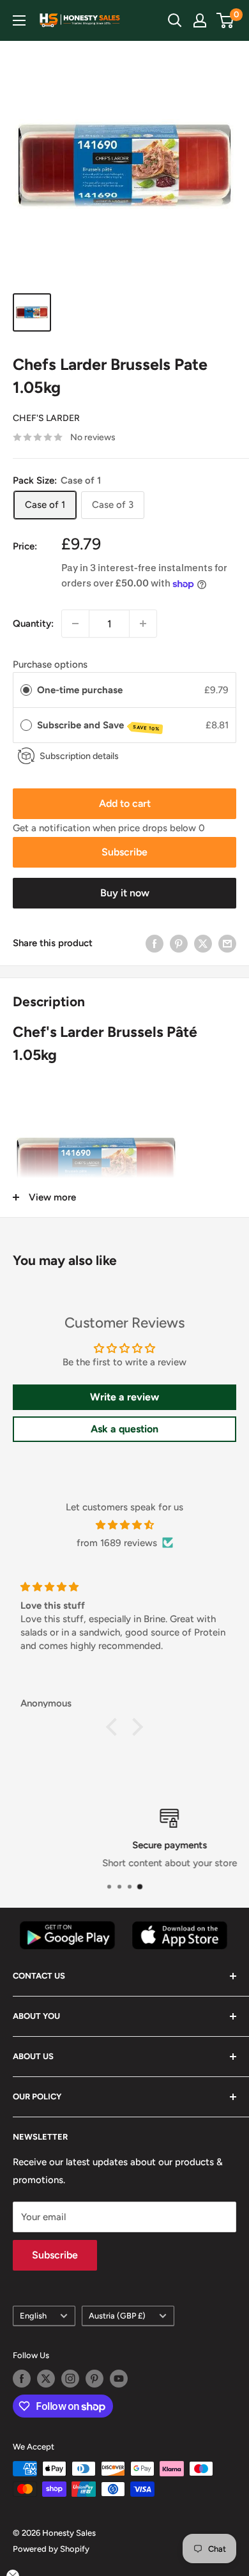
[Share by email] (227, 943)
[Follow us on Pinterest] (94, 2379)
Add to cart (125, 803)
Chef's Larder (46, 418)
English (33, 2316)
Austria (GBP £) (117, 2316)
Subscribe (124, 852)
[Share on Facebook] (155, 943)
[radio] (26, 690)
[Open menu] (19, 20)
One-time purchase (80, 690)
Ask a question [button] (124, 1429)
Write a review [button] (124, 1397)
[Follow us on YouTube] (119, 2379)
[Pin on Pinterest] (179, 943)
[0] (226, 20)
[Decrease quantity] (75, 624)
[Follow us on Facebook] (22, 2379)
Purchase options (50, 664)
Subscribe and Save (99, 726)
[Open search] (175, 20)
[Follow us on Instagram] (70, 2379)
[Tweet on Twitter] (203, 943)
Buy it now (125, 893)
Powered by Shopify (51, 2549)
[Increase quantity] (143, 624)
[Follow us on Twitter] (46, 2379)
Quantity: (33, 624)
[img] (124, 1525)
